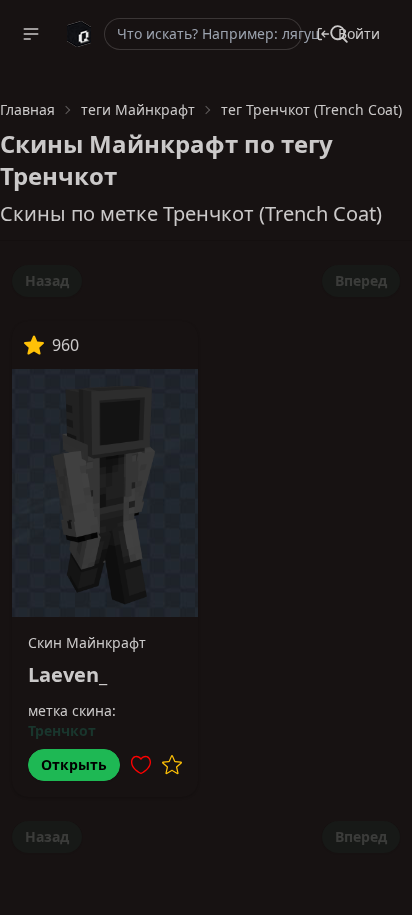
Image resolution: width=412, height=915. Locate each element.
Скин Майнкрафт (87, 642)
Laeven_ (67, 674)
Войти (359, 33)
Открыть (74, 764)
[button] (31, 34)
